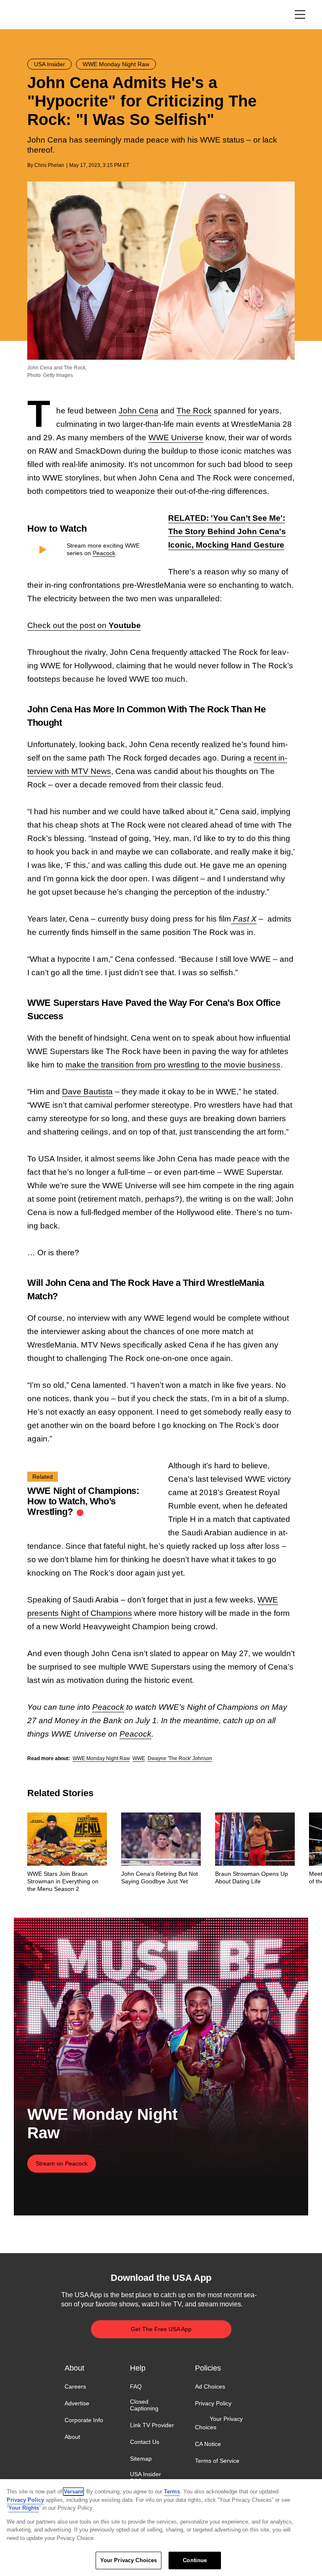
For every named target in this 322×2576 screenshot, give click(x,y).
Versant (73, 2492)
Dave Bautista (87, 1092)
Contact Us (145, 2442)
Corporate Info (84, 2420)
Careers (75, 2386)
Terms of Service (217, 2461)
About (72, 2437)
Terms (172, 2492)
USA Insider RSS (145, 2477)
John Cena (139, 411)
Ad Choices (210, 2386)
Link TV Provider (152, 2425)
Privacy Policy (213, 2403)
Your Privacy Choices (219, 2423)
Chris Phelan (49, 165)
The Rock (194, 411)
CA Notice (208, 2444)
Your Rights (24, 2508)
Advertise (77, 2403)
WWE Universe (176, 438)
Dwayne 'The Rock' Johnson (180, 1758)
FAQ (136, 2386)
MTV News (91, 771)
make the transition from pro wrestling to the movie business (173, 1065)
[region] (161, 2528)
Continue (195, 2560)
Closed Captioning (144, 2405)
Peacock (104, 553)
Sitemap (141, 2459)
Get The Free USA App (161, 2329)
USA (38, 15)
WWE (139, 1758)
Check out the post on (84, 625)
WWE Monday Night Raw (101, 1758)
